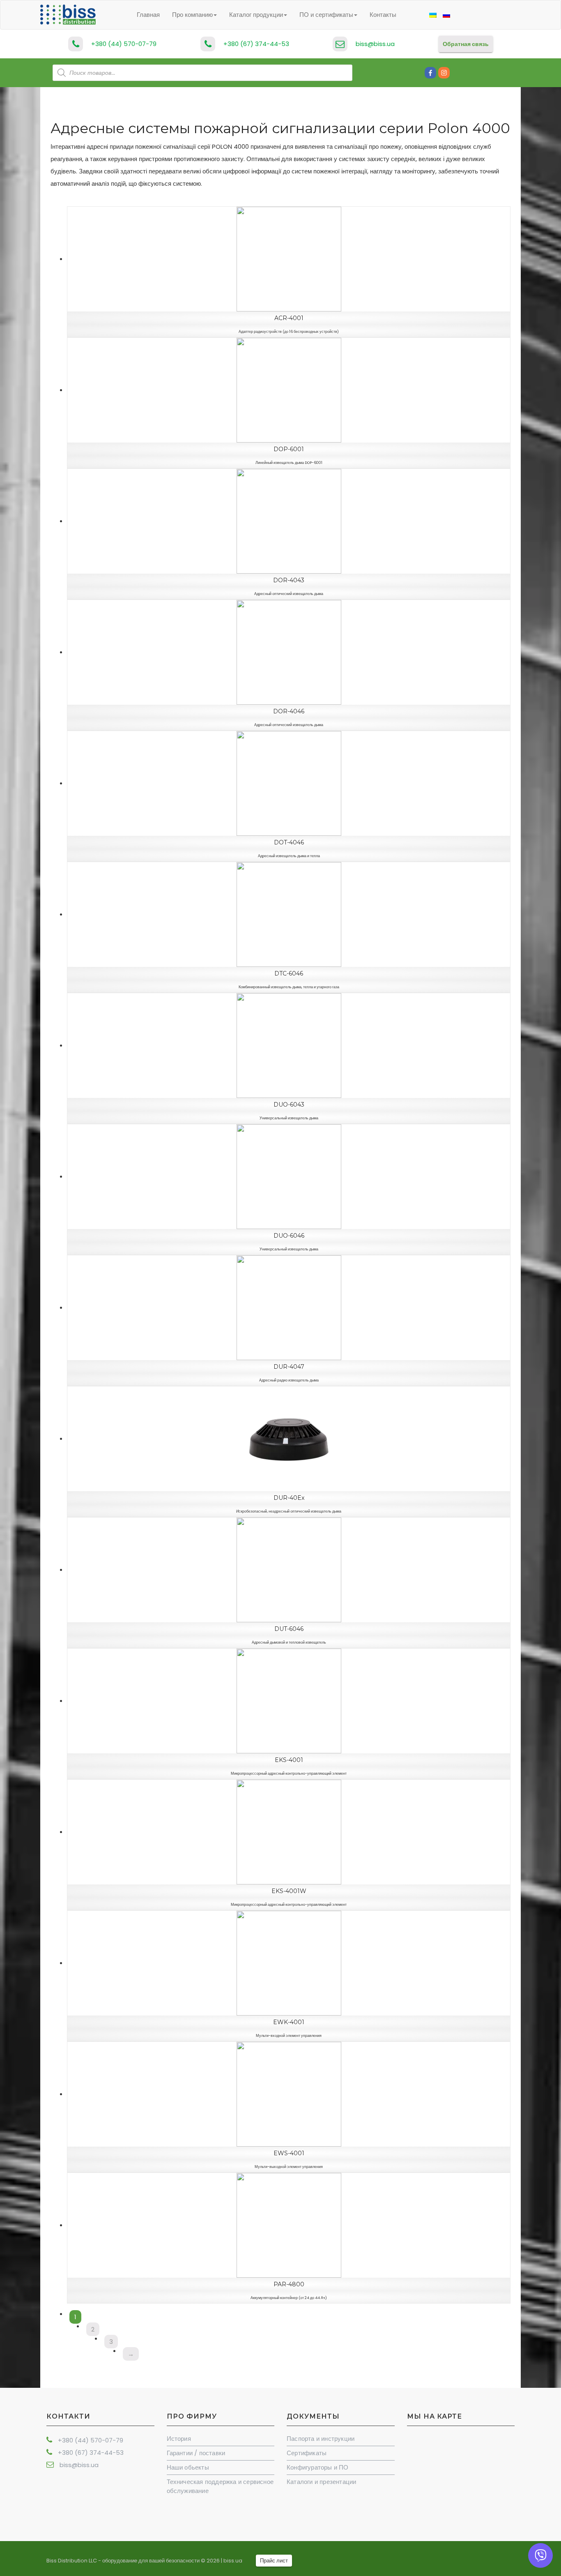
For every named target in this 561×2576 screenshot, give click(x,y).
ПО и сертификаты (326, 15)
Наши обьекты (188, 2467)
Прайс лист (274, 2561)
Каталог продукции (256, 15)
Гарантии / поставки (196, 2453)
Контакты (383, 15)
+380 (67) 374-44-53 (256, 44)
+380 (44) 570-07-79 (124, 44)
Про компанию (192, 15)
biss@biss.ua (375, 44)
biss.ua (233, 2561)
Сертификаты (307, 2453)
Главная (148, 15)
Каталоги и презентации (321, 2482)
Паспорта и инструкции (321, 2439)
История (179, 2439)
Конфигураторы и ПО (318, 2467)
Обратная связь (466, 44)
